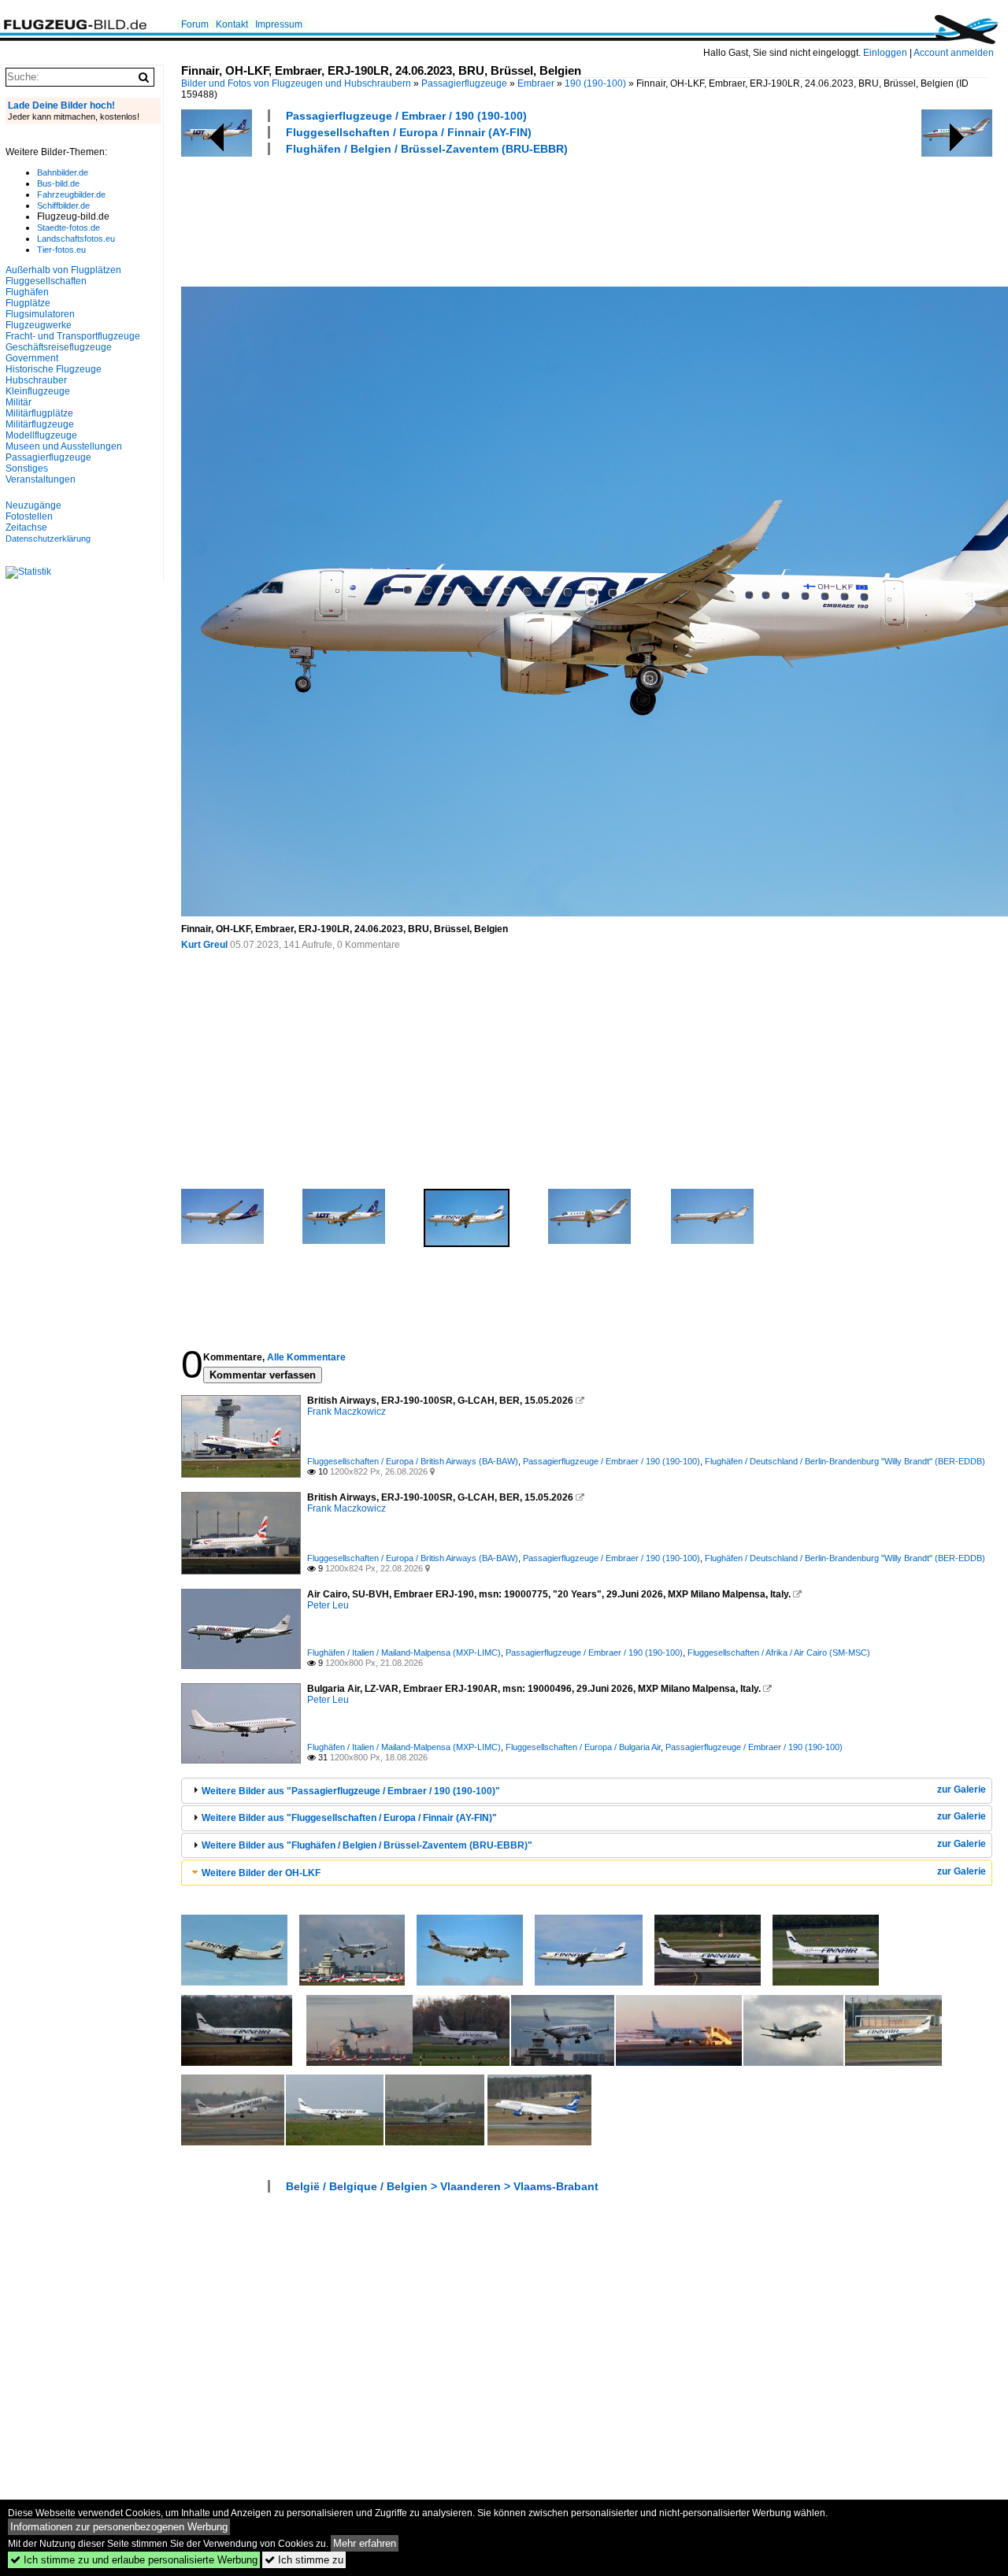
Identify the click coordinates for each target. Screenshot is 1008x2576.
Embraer (536, 83)
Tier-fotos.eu (61, 250)
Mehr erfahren (365, 2543)
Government (32, 358)
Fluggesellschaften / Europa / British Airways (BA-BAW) (413, 1461)
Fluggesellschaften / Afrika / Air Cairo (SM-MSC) (779, 1653)
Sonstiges (27, 468)
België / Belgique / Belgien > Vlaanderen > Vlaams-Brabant (442, 2186)
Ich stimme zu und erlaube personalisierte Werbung (134, 2560)
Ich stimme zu (304, 2560)
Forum (195, 24)
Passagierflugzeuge (464, 83)
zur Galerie (962, 1790)
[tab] (587, 1791)
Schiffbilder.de (63, 205)
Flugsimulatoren (40, 314)
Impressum (279, 24)
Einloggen (885, 53)
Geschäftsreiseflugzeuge (59, 347)
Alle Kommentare (306, 1357)
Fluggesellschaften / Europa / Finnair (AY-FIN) (409, 132)
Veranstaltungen (41, 479)
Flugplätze (28, 303)
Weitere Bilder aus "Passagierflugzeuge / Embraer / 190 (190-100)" (351, 1791)
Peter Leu (328, 1605)
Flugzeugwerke (39, 325)
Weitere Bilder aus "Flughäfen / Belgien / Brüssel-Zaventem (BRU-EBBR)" (367, 1845)
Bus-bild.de (58, 183)
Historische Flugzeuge (54, 369)
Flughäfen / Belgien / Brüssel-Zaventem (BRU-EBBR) (427, 149)
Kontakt (232, 24)
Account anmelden (954, 53)
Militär (19, 402)
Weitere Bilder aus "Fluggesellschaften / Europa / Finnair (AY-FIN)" (349, 1818)
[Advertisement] (468, 219)
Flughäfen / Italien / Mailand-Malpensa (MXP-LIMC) (404, 1653)
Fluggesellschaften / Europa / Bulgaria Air (583, 1747)
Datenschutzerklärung (48, 539)
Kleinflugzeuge (38, 391)
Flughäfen (27, 292)
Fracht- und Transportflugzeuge (73, 336)
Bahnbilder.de (63, 172)
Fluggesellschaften (46, 281)
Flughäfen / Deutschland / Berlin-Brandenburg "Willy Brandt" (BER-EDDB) (845, 1461)
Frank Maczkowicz (346, 1412)
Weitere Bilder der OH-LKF (261, 1873)
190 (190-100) (595, 83)
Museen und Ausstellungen (64, 446)
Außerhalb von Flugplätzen (63, 270)
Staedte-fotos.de (69, 228)
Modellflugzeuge (41, 435)
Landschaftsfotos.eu (76, 239)
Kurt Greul (204, 945)
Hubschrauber (36, 380)
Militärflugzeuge (40, 424)
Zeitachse (26, 527)
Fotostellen (29, 516)
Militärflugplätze (39, 413)
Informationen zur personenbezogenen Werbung (119, 2527)
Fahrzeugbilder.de (71, 194)
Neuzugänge (33, 505)
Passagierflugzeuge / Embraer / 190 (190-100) (406, 116)
